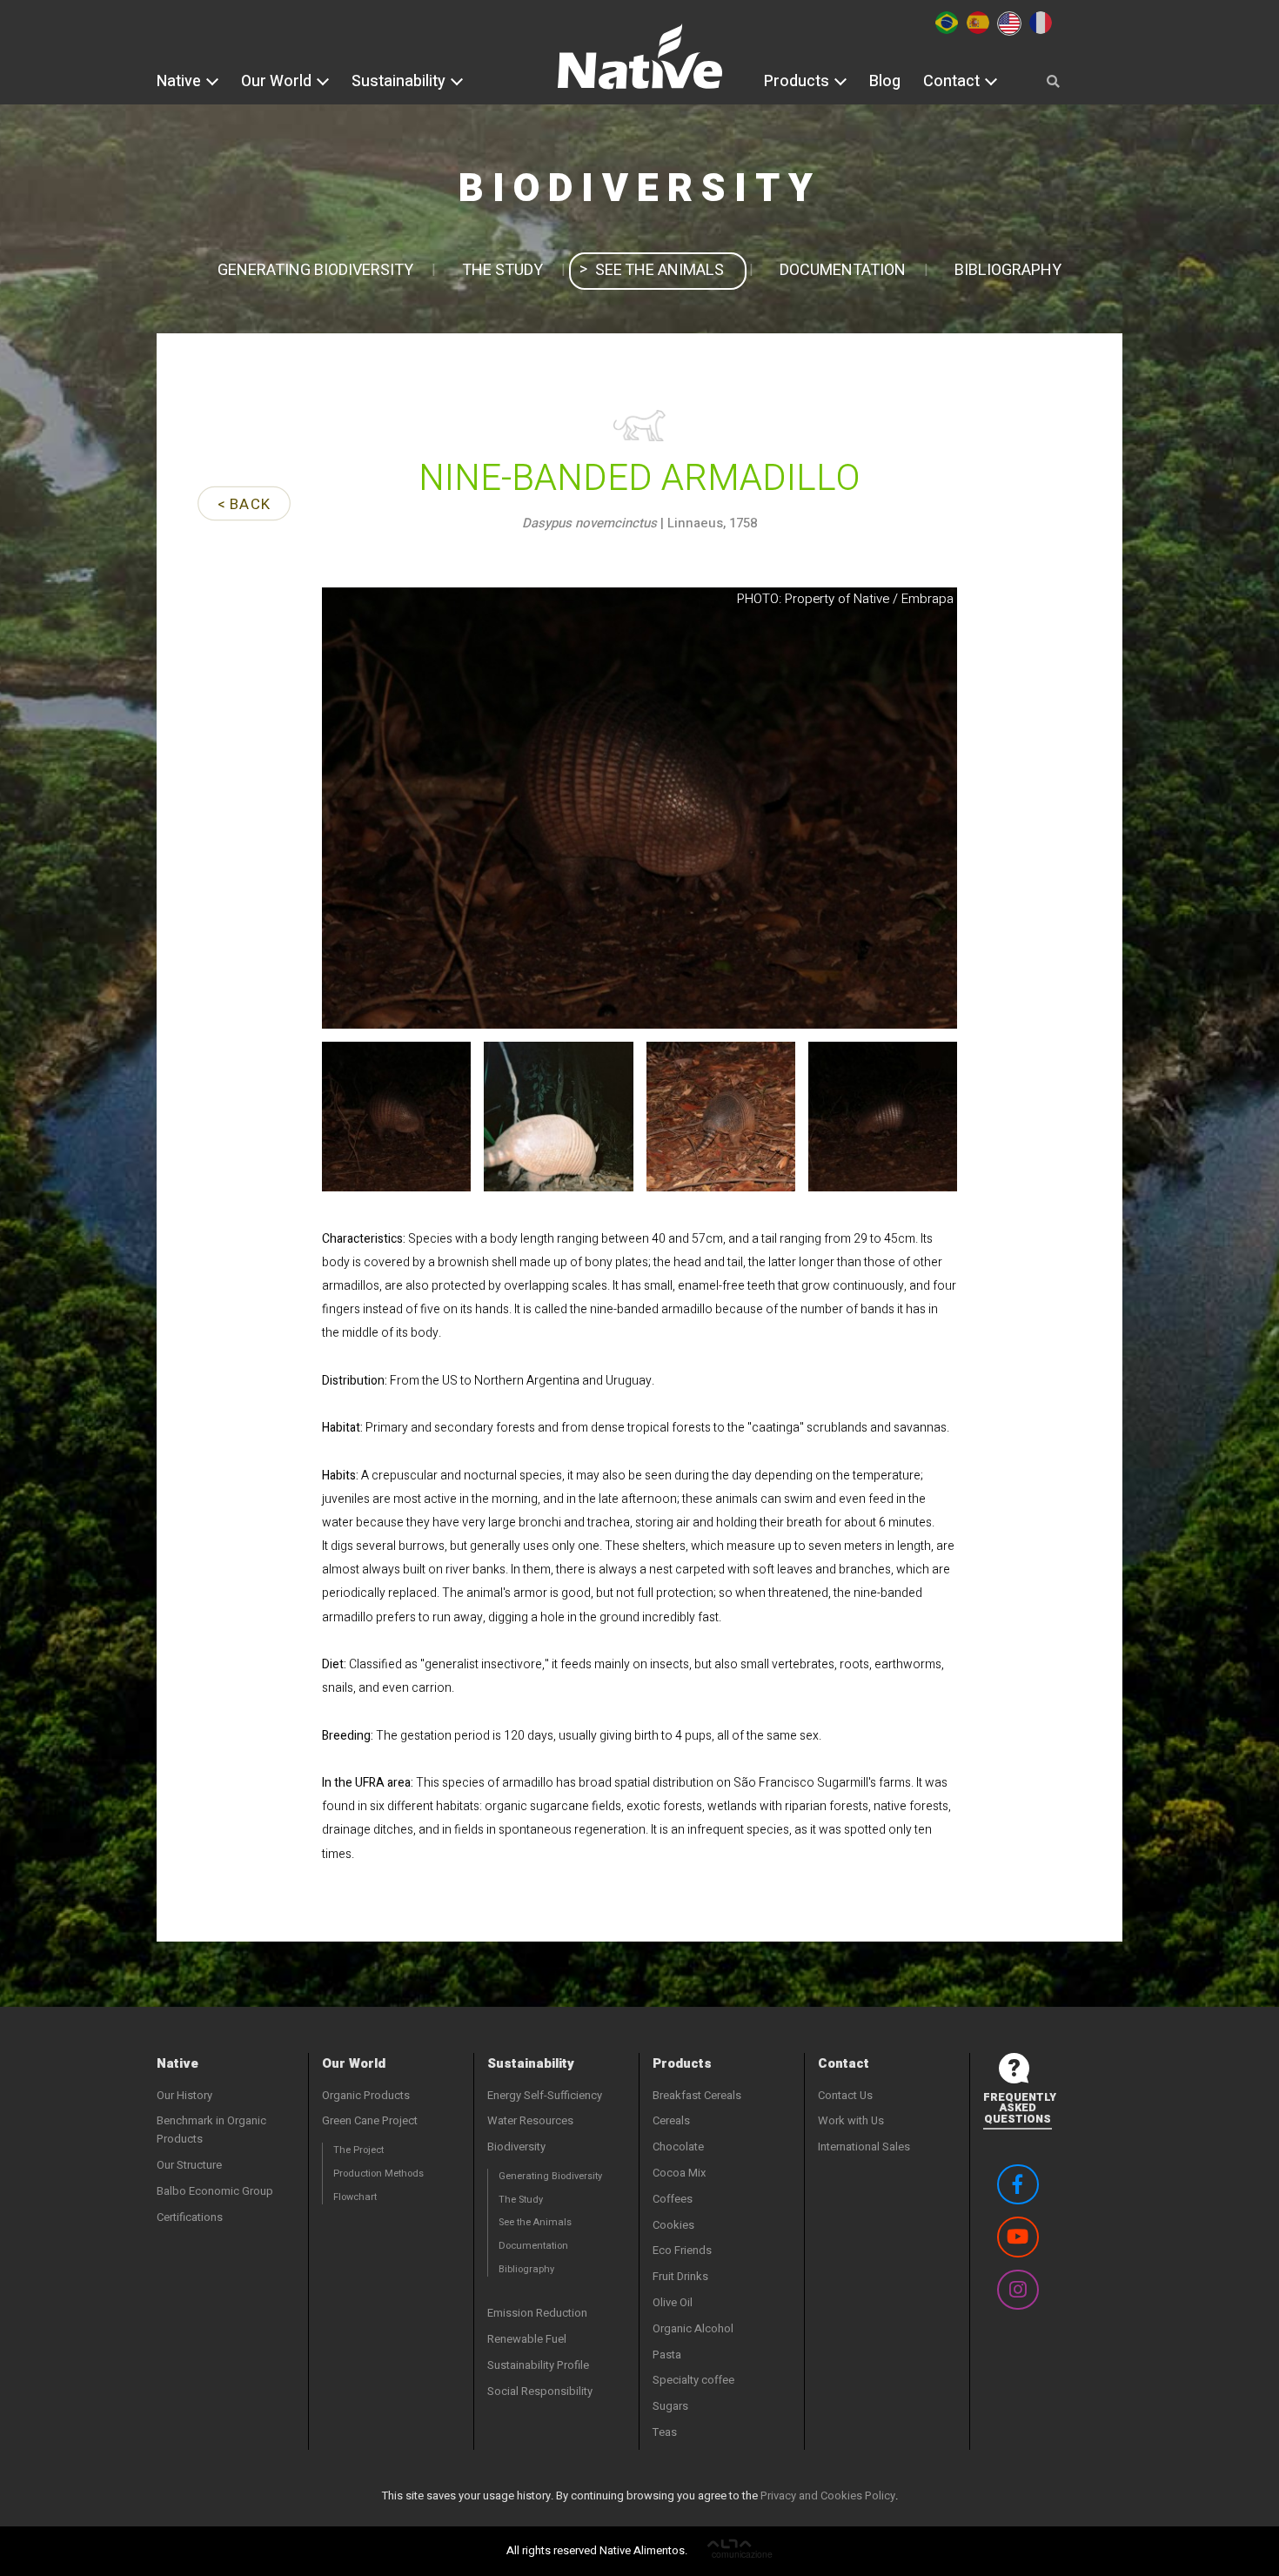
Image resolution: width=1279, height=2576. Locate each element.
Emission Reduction (537, 2313)
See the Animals (660, 270)
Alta (740, 2551)
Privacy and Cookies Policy (828, 2495)
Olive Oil (673, 2302)
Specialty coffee (693, 2380)
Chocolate (678, 2147)
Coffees (673, 2199)
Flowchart (355, 2197)
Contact (953, 81)
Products (798, 81)
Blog (885, 81)
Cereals (671, 2120)
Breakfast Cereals (697, 2095)
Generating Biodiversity (315, 270)
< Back (243, 504)
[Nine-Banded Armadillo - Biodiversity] (640, 68)
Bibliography (1008, 270)
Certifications (190, 2217)
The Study (502, 270)
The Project (358, 2150)
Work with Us (851, 2120)
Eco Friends (682, 2250)
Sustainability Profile (538, 2365)
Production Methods (378, 2173)
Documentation (843, 270)
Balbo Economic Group (215, 2191)
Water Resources (530, 2120)
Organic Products (366, 2095)
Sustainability (400, 81)
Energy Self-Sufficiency (545, 2095)
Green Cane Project (370, 2120)
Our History (184, 2095)
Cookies (673, 2225)
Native (181, 81)
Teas (665, 2432)
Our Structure (189, 2165)
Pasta (667, 2355)
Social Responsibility (540, 2391)
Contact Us (845, 2095)
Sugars (670, 2406)
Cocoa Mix (679, 2173)
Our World (278, 81)
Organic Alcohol (693, 2328)
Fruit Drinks (680, 2276)
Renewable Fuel (527, 2339)
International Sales (864, 2147)
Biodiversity (516, 2147)
